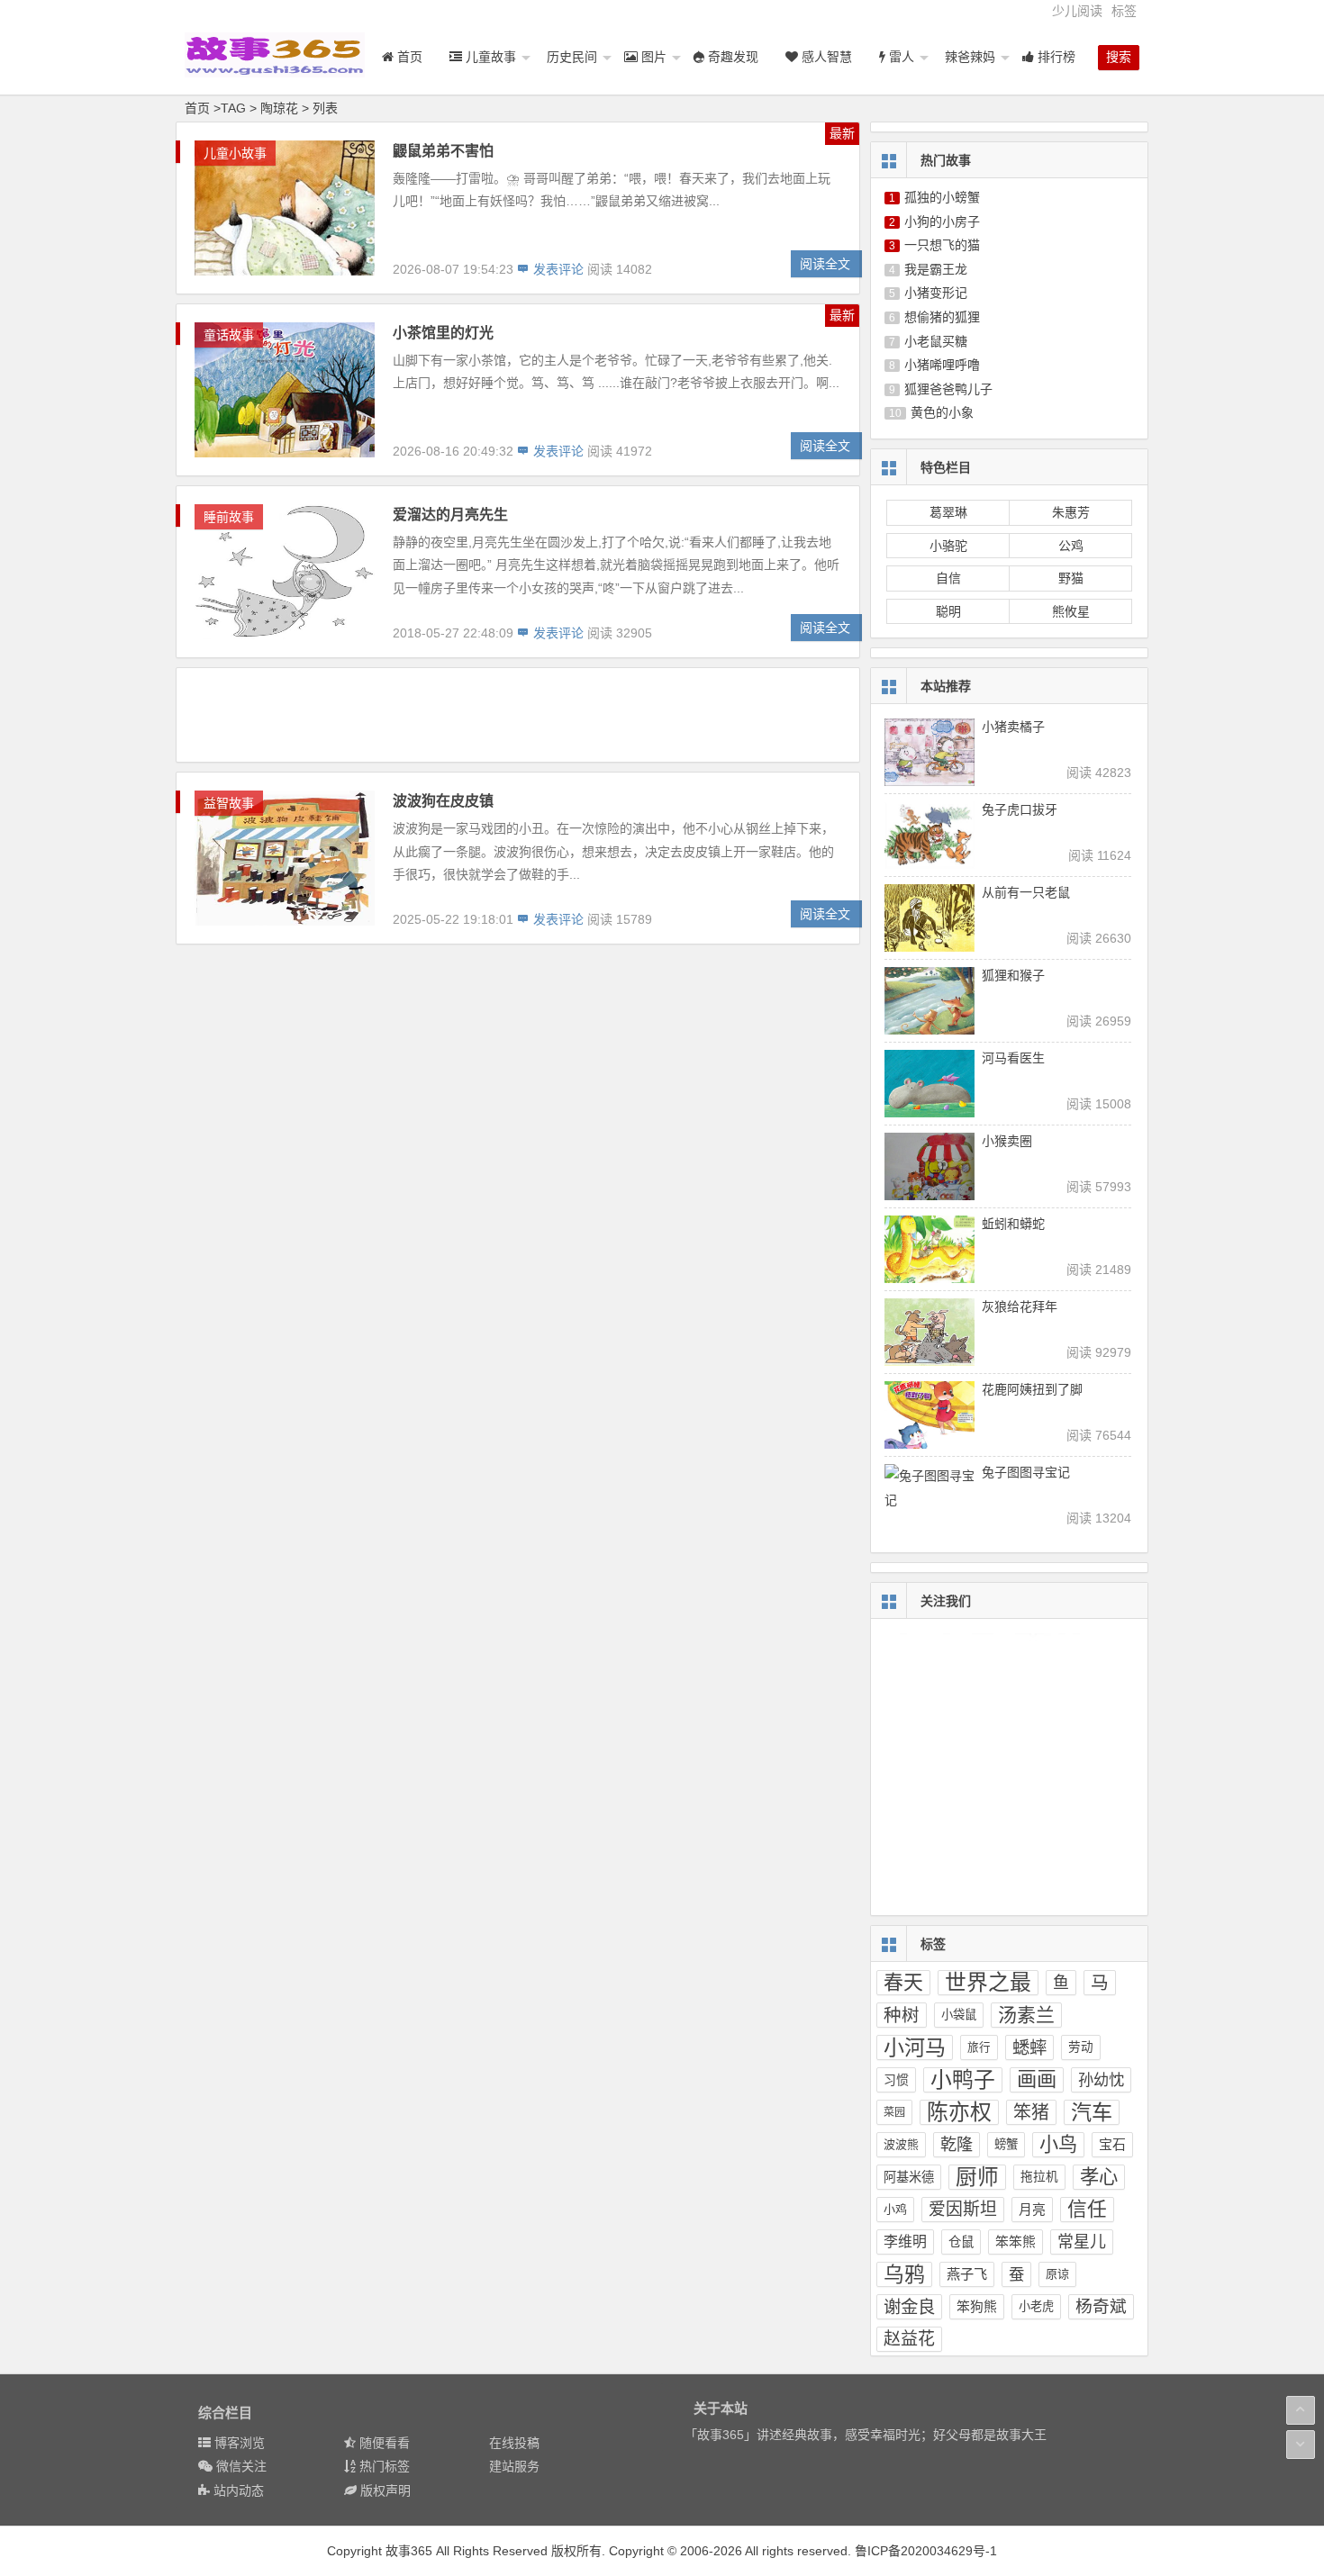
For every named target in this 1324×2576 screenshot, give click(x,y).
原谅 (1057, 2274)
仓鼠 (961, 2242)
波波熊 (901, 2144)
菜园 (894, 2112)
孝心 (1099, 2177)
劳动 (1081, 2047)
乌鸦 (904, 2274)
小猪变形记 (936, 293)
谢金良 (909, 2307)
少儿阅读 (1077, 11)
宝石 (1112, 2144)
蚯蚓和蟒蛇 (1013, 1224)
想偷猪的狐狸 (942, 317)
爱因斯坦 (963, 2209)
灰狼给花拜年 (1020, 1306)
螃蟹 (1006, 2144)
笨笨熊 (1016, 2242)
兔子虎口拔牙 (1020, 809)
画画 (1037, 2079)
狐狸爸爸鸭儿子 (948, 389)
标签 (1124, 11)
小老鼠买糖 (936, 341)
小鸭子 (963, 2079)
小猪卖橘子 (1013, 727)
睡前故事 (229, 517)
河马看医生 (1013, 1058)
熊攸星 (1071, 611)
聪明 (948, 611)
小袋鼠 (959, 2015)
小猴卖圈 (1007, 1141)
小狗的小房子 (942, 221)
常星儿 (1082, 2242)
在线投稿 (514, 2443)
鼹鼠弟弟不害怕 (443, 151)
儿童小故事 (235, 153)
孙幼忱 (1101, 2080)
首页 (197, 108)
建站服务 (514, 2466)
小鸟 (1058, 2144)
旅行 (979, 2047)
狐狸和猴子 (1013, 975)
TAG (233, 108)
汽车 (1092, 2112)
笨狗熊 (977, 2307)
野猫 (1071, 578)
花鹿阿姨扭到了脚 (1032, 1389)
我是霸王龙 (936, 269)
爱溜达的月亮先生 (450, 515)
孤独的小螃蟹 (942, 197)
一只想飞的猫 (942, 245)
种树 (902, 2015)
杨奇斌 (1101, 2306)
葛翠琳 (948, 512)
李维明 (905, 2242)
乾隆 (957, 2145)
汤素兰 (1026, 2015)
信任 (1087, 2209)
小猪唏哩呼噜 (942, 365)
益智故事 (229, 803)
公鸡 (1071, 546)
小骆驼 (948, 546)
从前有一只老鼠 (1026, 892)
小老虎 (1036, 2306)
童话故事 (229, 335)
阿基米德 (909, 2177)
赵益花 (909, 2339)
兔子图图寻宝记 (1026, 1472)
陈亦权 (959, 2112)
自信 (948, 578)
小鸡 (895, 2209)
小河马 (915, 2047)
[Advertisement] (518, 714)
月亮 (1032, 2210)
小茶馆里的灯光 (443, 333)
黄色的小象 (942, 412)
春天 (903, 1982)
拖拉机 (1039, 2177)
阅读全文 (825, 264)
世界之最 (988, 1982)
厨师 (977, 2177)
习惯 (896, 2080)
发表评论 (557, 269)
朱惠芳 (1071, 512)
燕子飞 (967, 2274)
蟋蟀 (1029, 2047)
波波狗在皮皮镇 (443, 801)
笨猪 (1031, 2112)
